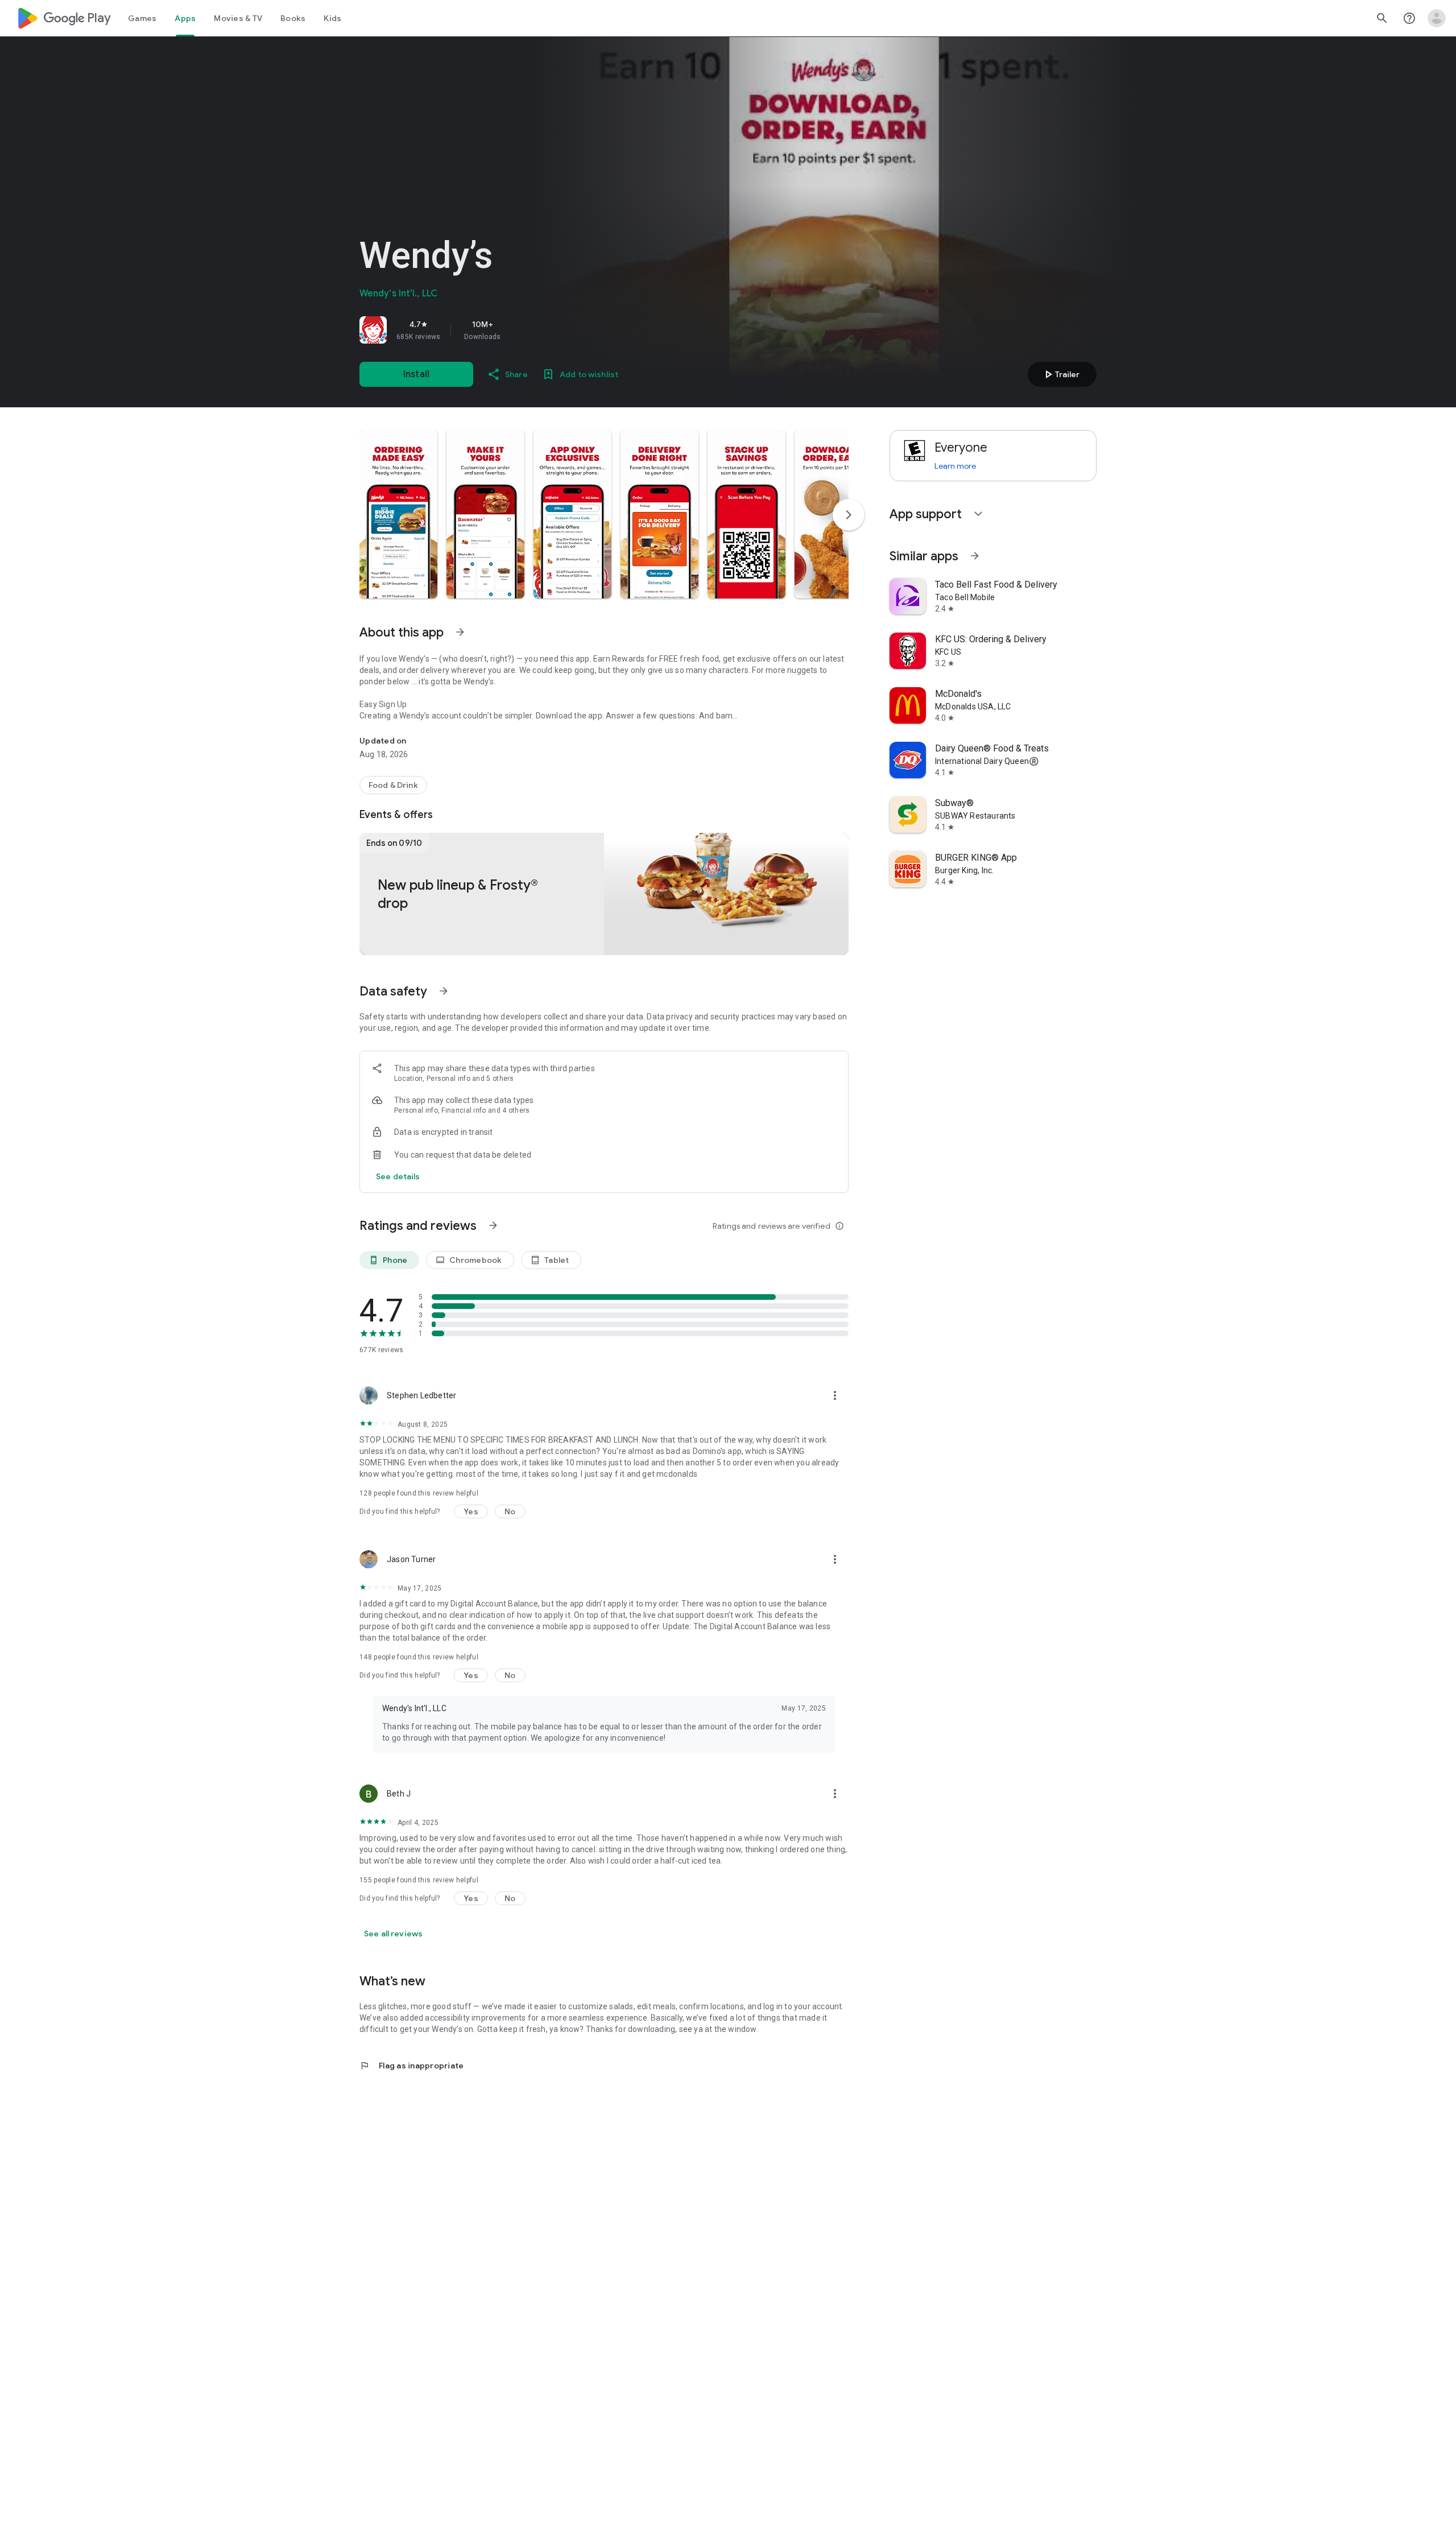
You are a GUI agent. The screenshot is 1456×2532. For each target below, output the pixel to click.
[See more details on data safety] (398, 1176)
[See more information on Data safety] (444, 991)
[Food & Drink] (393, 785)
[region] (519, 330)
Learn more (955, 466)
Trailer (1060, 374)
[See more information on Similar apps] (975, 556)
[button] (398, 514)
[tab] (142, 18)
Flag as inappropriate (411, 2066)
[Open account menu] (1437, 18)
